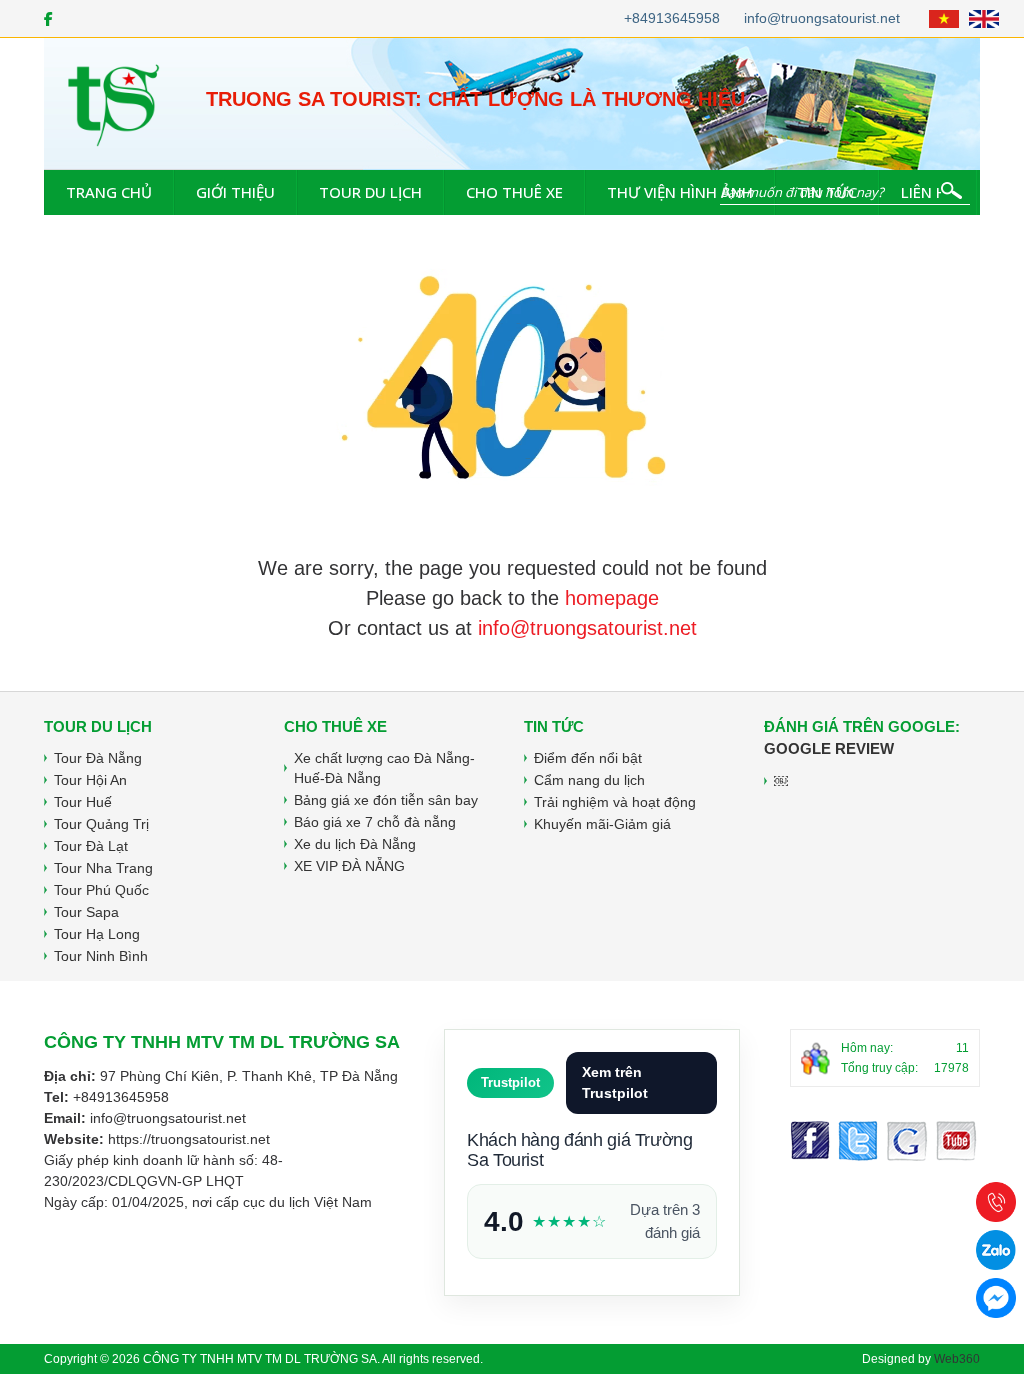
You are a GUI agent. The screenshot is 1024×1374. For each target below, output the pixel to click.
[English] (984, 19)
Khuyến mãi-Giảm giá (602, 824)
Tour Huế (83, 802)
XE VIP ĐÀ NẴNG (349, 866)
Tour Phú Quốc (101, 890)
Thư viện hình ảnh (680, 192)
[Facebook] (48, 19)
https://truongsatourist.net (189, 1139)
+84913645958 (672, 18)
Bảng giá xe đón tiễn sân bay (386, 800)
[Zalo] (996, 1250)
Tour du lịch (370, 192)
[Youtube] (907, 1141)
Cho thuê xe (514, 192)
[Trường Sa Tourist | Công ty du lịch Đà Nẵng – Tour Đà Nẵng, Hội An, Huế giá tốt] (114, 103)
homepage (612, 598)
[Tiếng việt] (944, 19)
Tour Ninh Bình (101, 956)
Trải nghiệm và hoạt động (615, 802)
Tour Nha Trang (103, 868)
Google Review (829, 748)
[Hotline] (996, 1202)
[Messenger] (858, 1141)
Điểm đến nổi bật (588, 758)
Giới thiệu (235, 192)
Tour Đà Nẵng (98, 758)
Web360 (957, 1359)
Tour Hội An (90, 780)
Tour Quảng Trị (101, 824)
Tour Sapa (86, 912)
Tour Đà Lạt (91, 846)
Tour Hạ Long (97, 934)
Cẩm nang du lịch (589, 780)
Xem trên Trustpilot (615, 1082)
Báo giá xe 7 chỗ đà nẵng (375, 822)
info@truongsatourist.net (822, 18)
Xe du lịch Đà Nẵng (355, 844)
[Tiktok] (956, 1141)
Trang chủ (109, 192)
